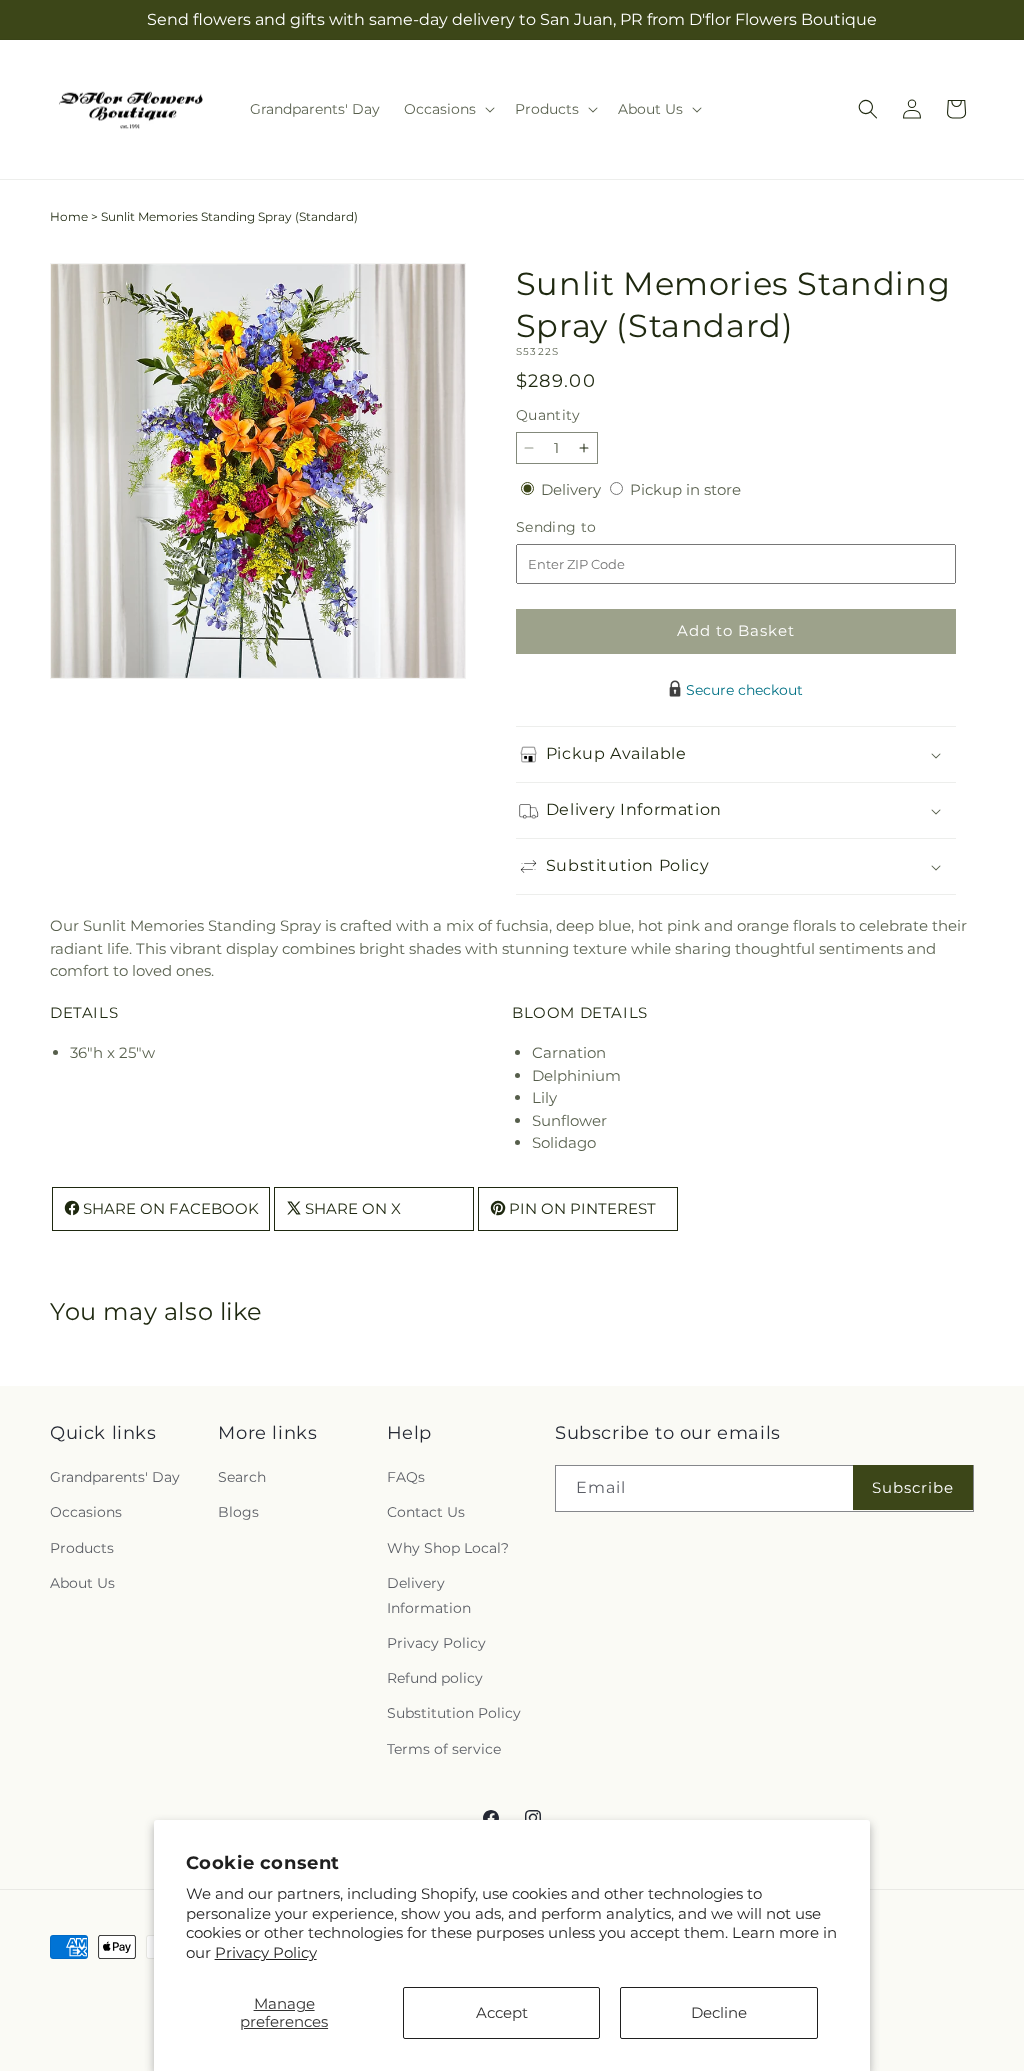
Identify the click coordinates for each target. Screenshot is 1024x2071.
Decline (719, 2012)
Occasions (86, 1512)
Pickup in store (685, 489)
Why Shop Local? (448, 1548)
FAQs (406, 1477)
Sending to (586, 527)
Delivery (573, 489)
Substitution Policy (454, 1713)
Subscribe (913, 1487)
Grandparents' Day (115, 1477)
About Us (82, 1583)
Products (82, 1548)
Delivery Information (429, 1595)
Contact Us (426, 1512)
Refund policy (435, 1678)
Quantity (548, 415)
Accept (502, 2012)
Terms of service (444, 1749)
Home (69, 216)
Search (242, 1477)
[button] (447, 109)
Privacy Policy (266, 1952)
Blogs (238, 1512)
